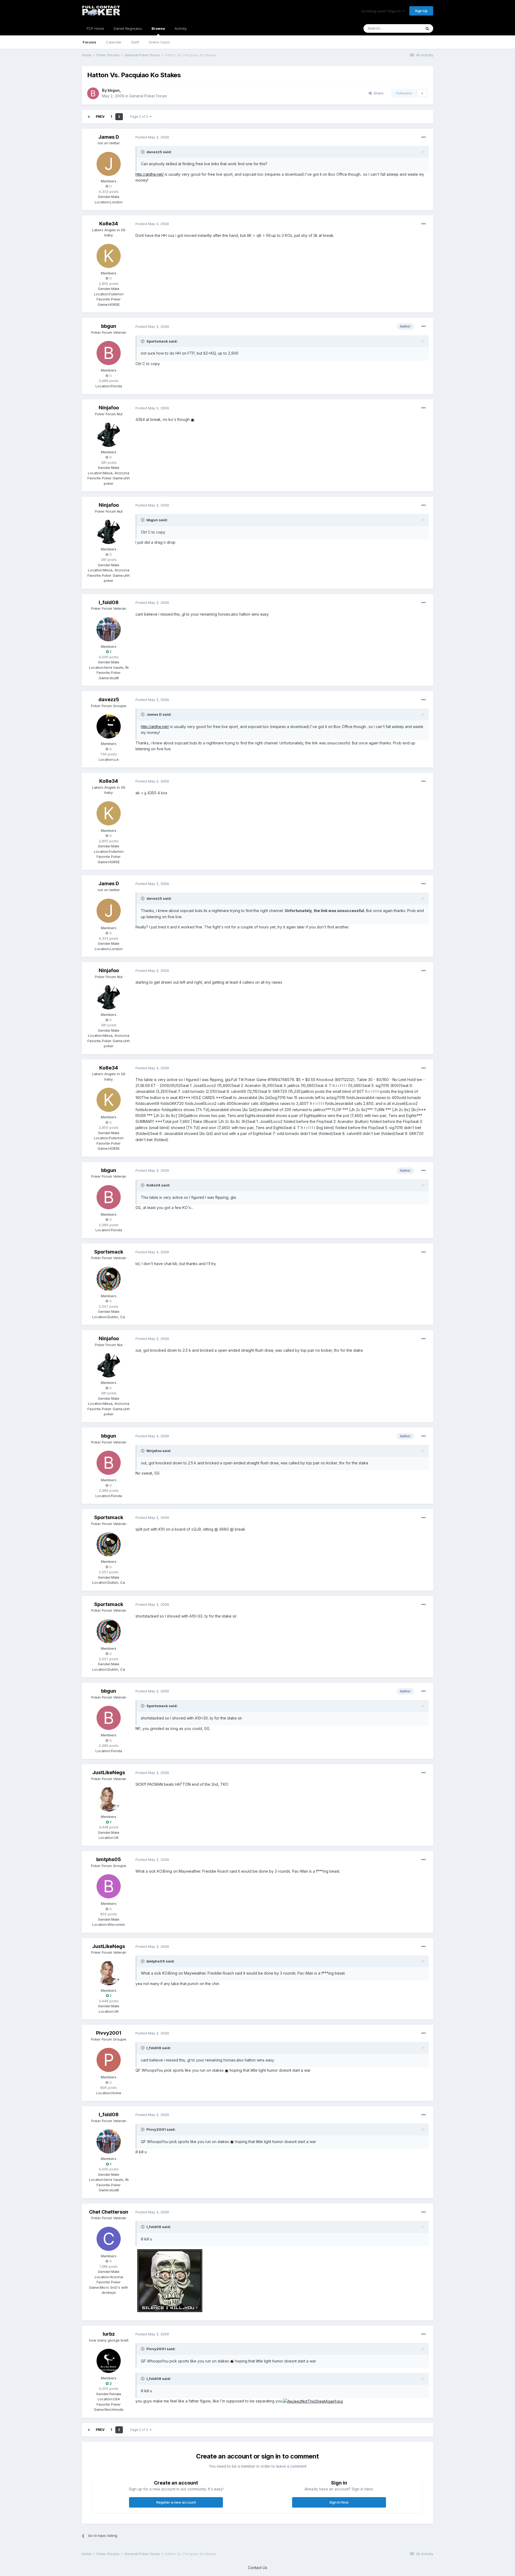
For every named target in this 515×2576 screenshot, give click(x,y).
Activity (181, 28)
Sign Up (421, 11)
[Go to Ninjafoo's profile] (109, 435)
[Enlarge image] (193, 419)
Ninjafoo (109, 408)
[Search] (427, 28)
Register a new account (176, 2502)
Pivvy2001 (109, 2033)
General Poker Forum (148, 96)
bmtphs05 (109, 1859)
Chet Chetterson (109, 2212)
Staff (135, 42)
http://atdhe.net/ (150, 174)
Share (378, 93)
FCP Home (95, 28)
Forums (89, 42)
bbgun (114, 90)
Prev (100, 117)
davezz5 (109, 699)
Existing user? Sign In (382, 11)
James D (109, 137)
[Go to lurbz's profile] (109, 2361)
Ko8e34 (109, 224)
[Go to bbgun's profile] (93, 93)
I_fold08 (109, 602)
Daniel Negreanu (128, 28)
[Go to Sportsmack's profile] (109, 1279)
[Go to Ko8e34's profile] (109, 256)
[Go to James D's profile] (109, 164)
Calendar (114, 42)
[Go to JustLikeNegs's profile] (109, 1799)
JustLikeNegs (109, 1772)
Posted (152, 137)
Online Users (159, 42)
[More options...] (424, 137)
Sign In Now (339, 2502)
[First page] (89, 117)
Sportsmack (109, 1252)
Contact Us (257, 2568)
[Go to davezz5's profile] (109, 726)
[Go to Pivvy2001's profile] (109, 2060)
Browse (158, 28)
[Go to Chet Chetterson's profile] (109, 2239)
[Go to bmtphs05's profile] (109, 1886)
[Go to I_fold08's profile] (109, 629)
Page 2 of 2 (140, 117)
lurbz (109, 2334)
